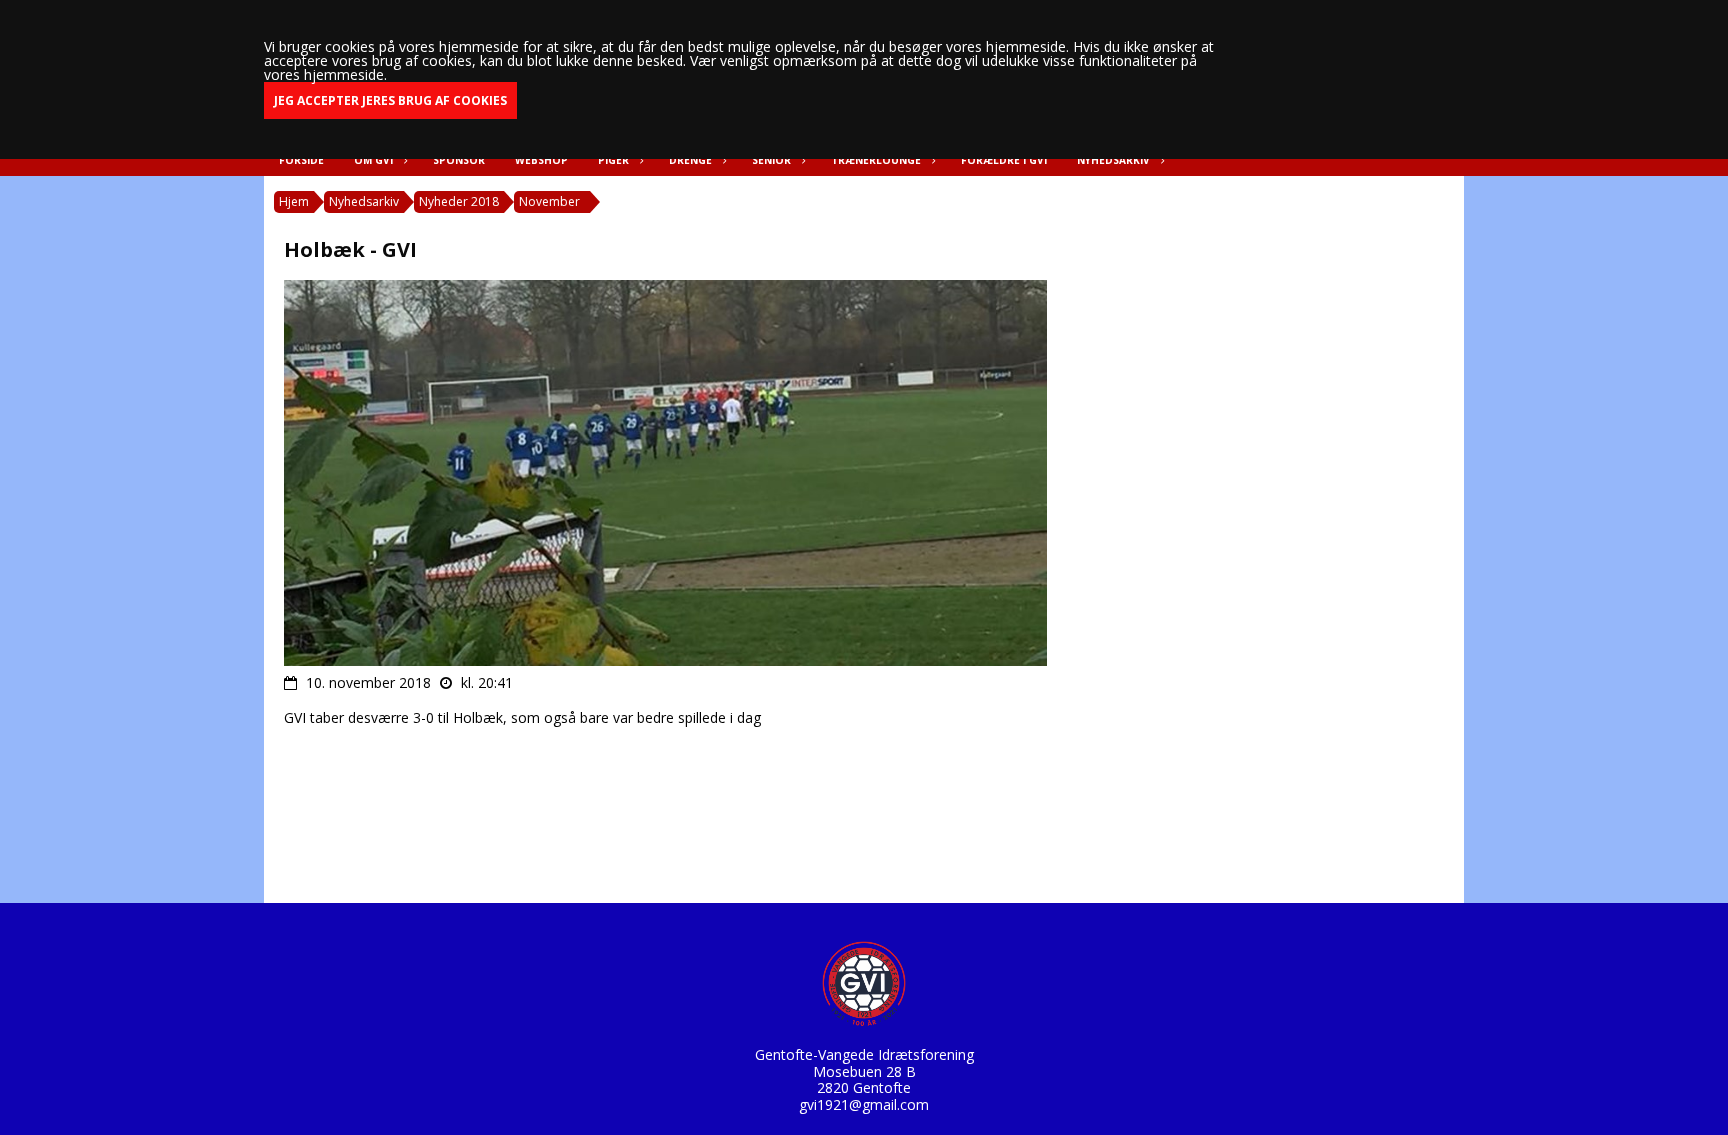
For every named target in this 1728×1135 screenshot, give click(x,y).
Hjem (294, 201)
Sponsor (459, 160)
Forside (301, 160)
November (549, 201)
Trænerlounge (876, 160)
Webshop (541, 160)
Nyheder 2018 (459, 201)
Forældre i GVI (1004, 160)
